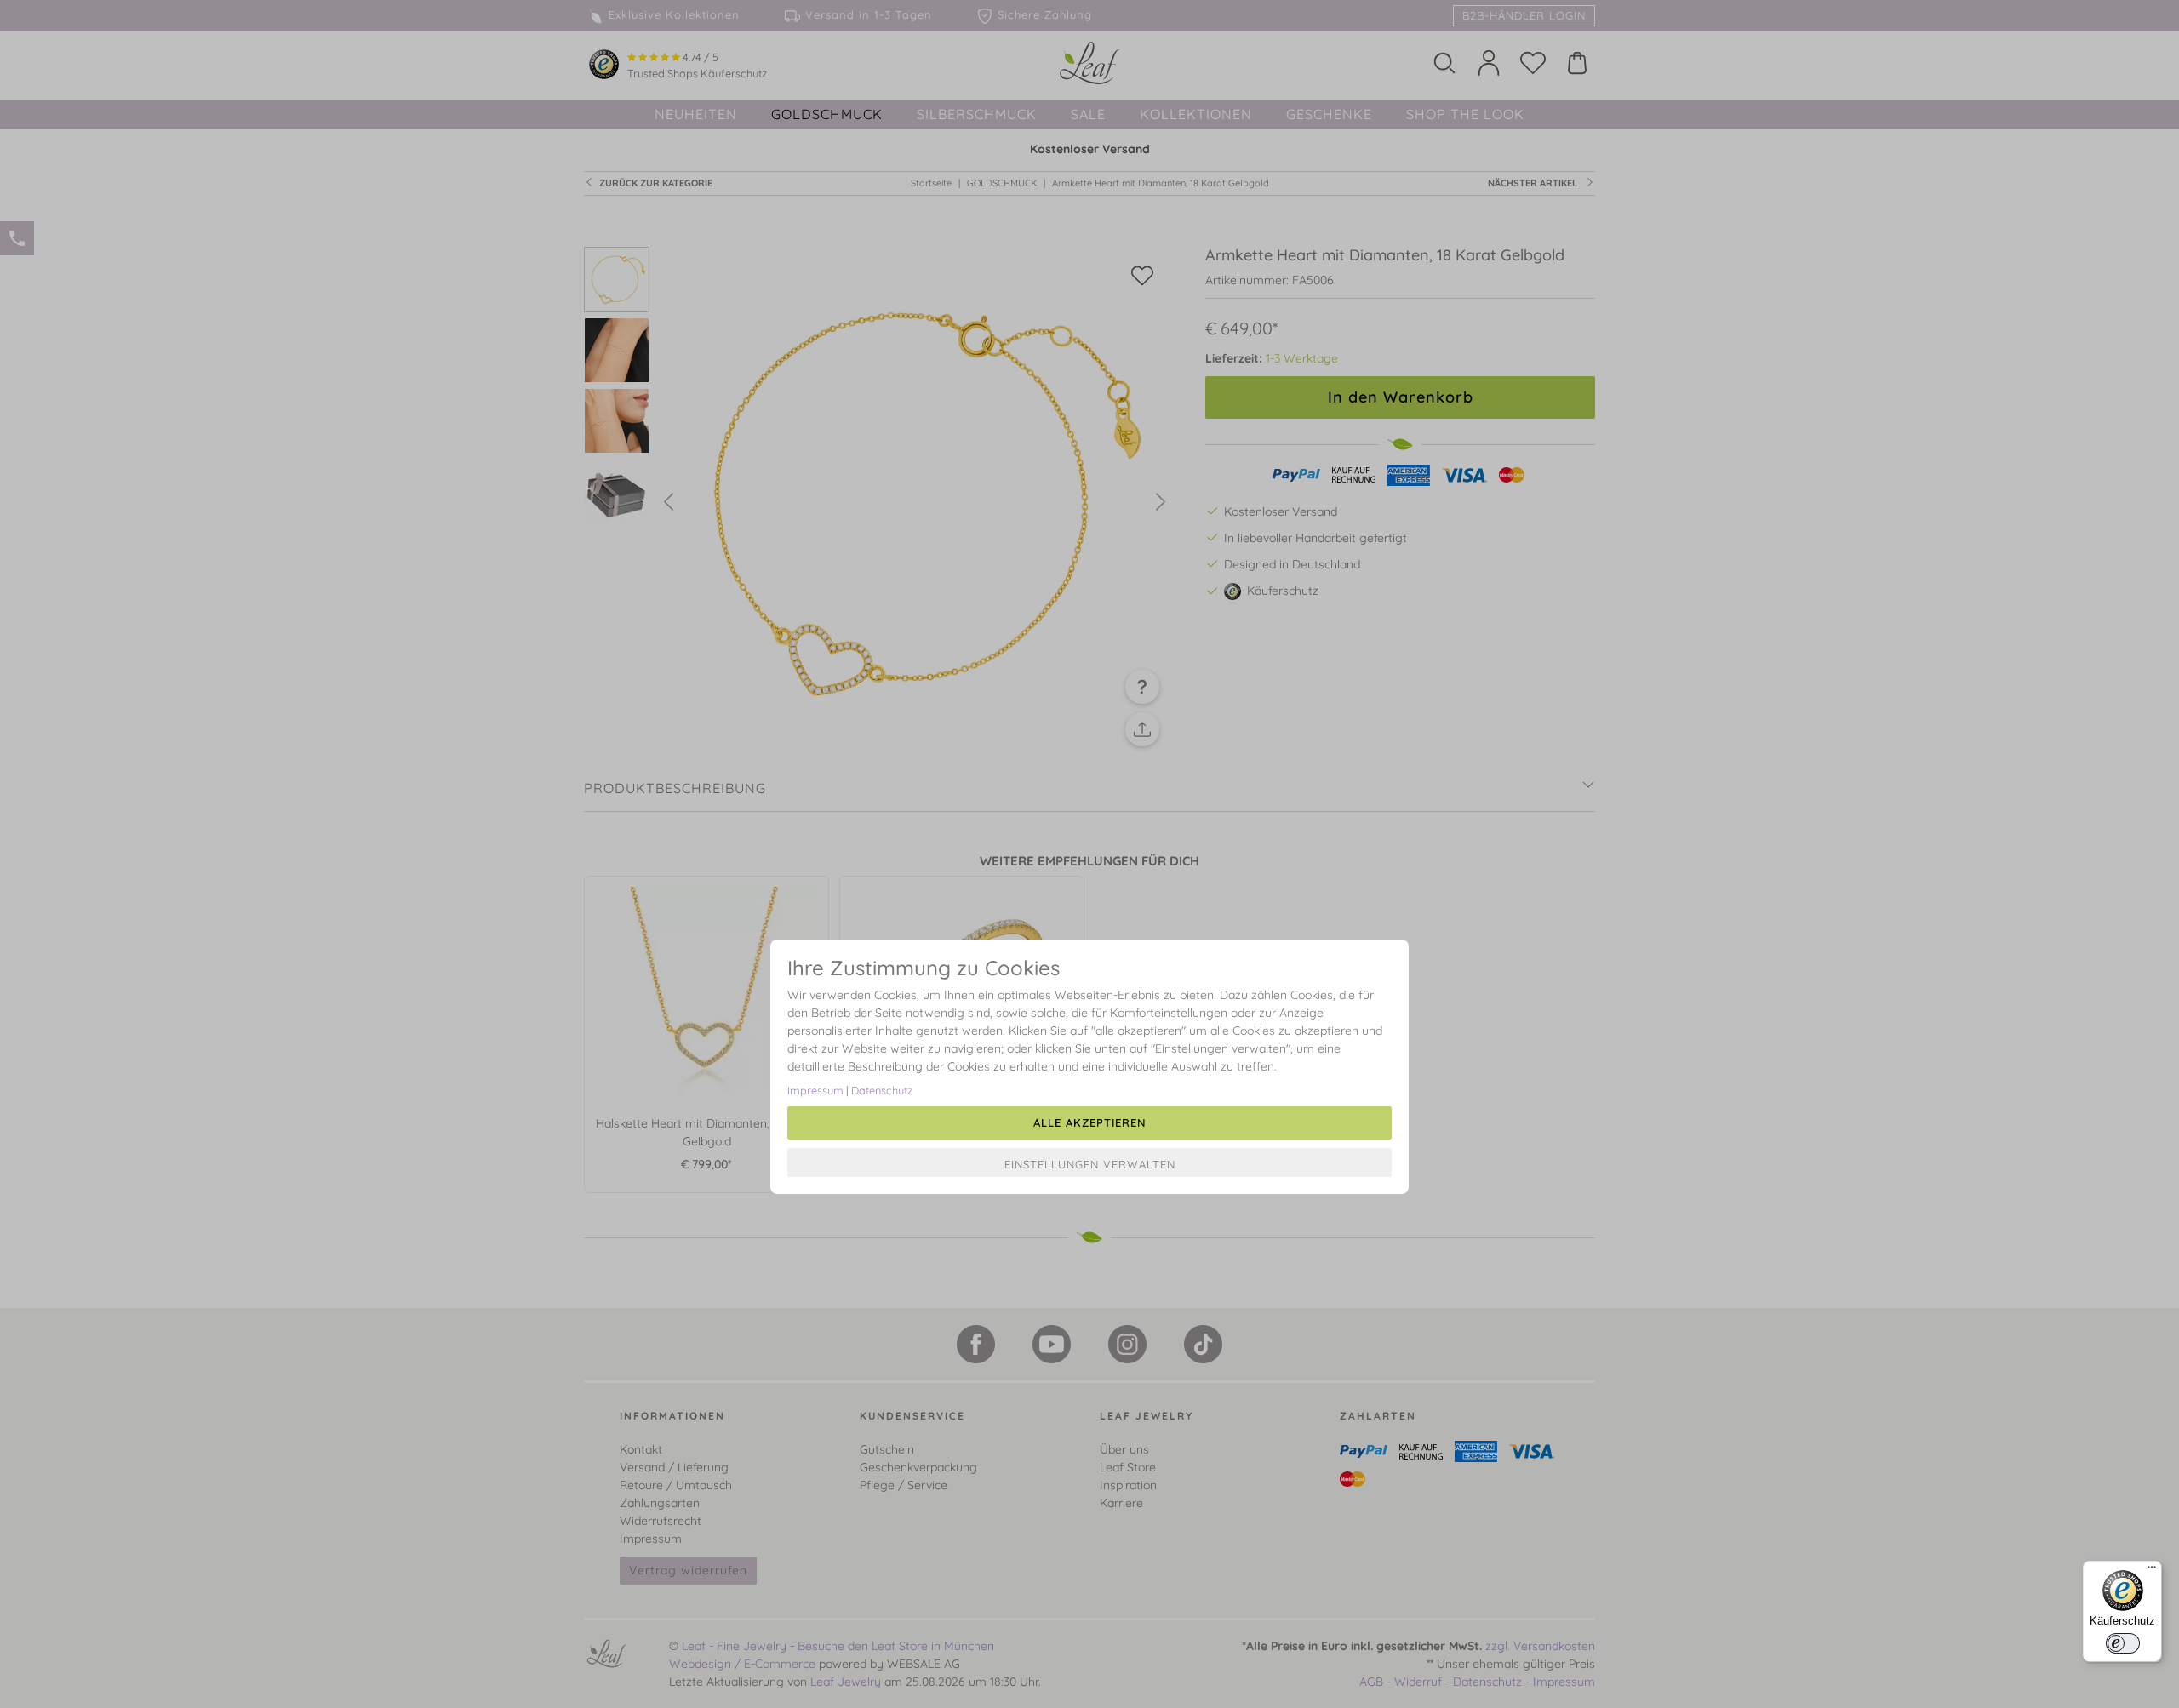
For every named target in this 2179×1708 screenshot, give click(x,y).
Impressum (815, 1090)
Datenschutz (882, 1090)
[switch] (2123, 1643)
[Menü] (2152, 1571)
